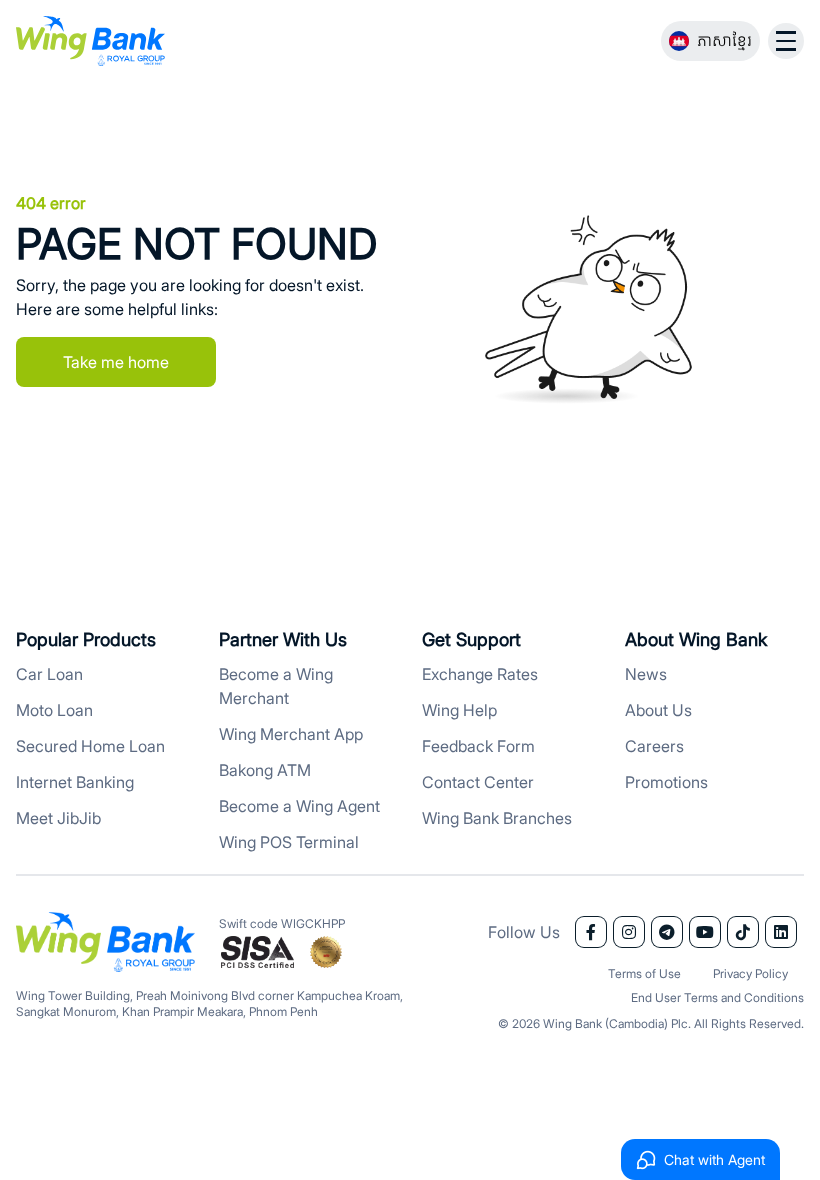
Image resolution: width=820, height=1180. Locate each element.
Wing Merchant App (291, 734)
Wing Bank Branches (497, 818)
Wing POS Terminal (289, 842)
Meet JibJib (58, 818)
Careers (654, 746)
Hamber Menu (786, 41)
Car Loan (49, 674)
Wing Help (459, 710)
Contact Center (478, 782)
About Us (658, 710)
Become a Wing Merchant (276, 686)
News (646, 674)
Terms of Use (644, 973)
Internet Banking (75, 782)
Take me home (116, 362)
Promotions (666, 782)
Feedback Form (478, 746)
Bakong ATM (265, 770)
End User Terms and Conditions (717, 997)
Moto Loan (54, 710)
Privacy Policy (750, 973)
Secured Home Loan (90, 746)
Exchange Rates (480, 674)
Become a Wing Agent (299, 806)
